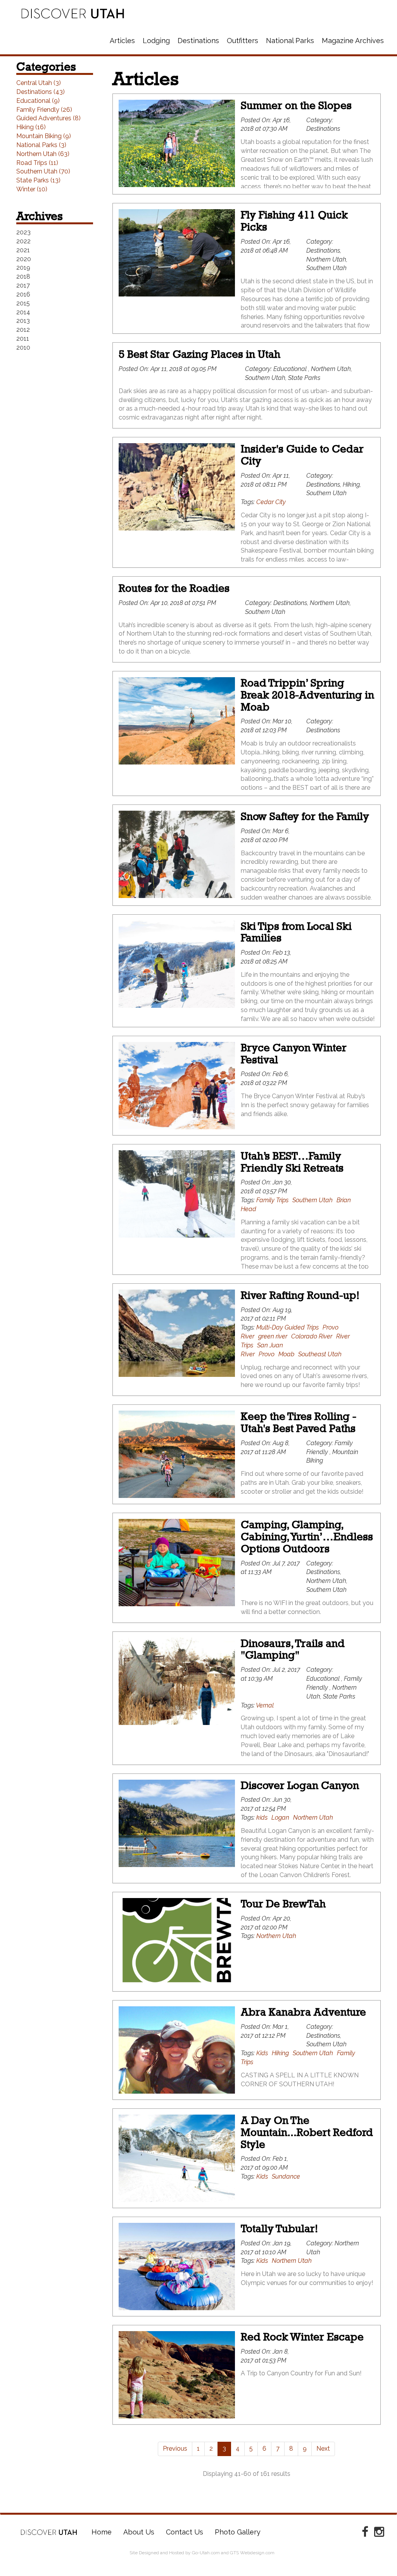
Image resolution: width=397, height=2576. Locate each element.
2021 (23, 250)
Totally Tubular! (279, 2228)
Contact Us (185, 2532)
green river (273, 1336)
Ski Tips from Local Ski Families (296, 932)
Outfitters (243, 41)
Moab (286, 1354)
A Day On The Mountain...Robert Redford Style (307, 2132)
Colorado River (312, 1336)
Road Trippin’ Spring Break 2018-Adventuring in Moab (307, 695)
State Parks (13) (38, 180)
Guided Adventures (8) (48, 118)
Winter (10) (32, 189)
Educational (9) (38, 101)
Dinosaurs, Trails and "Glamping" (293, 1649)
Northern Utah (313, 1818)
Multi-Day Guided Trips (287, 1327)
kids (262, 1818)
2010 (23, 348)
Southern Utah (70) (43, 171)
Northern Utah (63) (43, 154)
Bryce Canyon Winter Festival (294, 1054)
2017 (23, 285)
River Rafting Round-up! (300, 1295)
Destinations (198, 41)
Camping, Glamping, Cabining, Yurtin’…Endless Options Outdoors (307, 1537)
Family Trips (272, 1200)
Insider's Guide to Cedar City (302, 455)
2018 (23, 276)
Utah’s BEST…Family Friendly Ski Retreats (292, 1162)
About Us (139, 2532)
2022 (23, 241)
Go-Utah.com (206, 2553)
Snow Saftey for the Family (305, 816)
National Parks (290, 41)
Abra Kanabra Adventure (303, 2012)
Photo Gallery (238, 2532)
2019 (23, 268)
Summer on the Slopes (296, 105)
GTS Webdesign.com (252, 2553)
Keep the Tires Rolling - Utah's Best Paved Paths (299, 1422)
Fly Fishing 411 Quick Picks (294, 221)
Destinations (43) (41, 92)
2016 (23, 294)
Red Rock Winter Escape (302, 2337)
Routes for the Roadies (174, 588)
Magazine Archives (353, 41)
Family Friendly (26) (44, 110)
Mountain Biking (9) (44, 136)
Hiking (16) (31, 127)
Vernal (265, 1705)
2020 (24, 259)
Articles (122, 41)
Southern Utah (312, 1200)
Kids (262, 2053)
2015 (23, 303)
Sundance (286, 2176)
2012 (23, 330)
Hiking (280, 2053)
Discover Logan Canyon (300, 1785)
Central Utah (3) (39, 83)
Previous (175, 2449)
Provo (267, 1354)
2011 (23, 339)
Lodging (156, 41)
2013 (23, 321)
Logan (280, 1818)
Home (49, 2532)
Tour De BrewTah (283, 1904)
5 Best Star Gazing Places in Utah (199, 354)
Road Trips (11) (37, 163)
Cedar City (271, 502)
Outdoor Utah (73, 14)
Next (323, 2449)
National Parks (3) (41, 145)
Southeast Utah (320, 1354)
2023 (23, 232)
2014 (23, 312)
